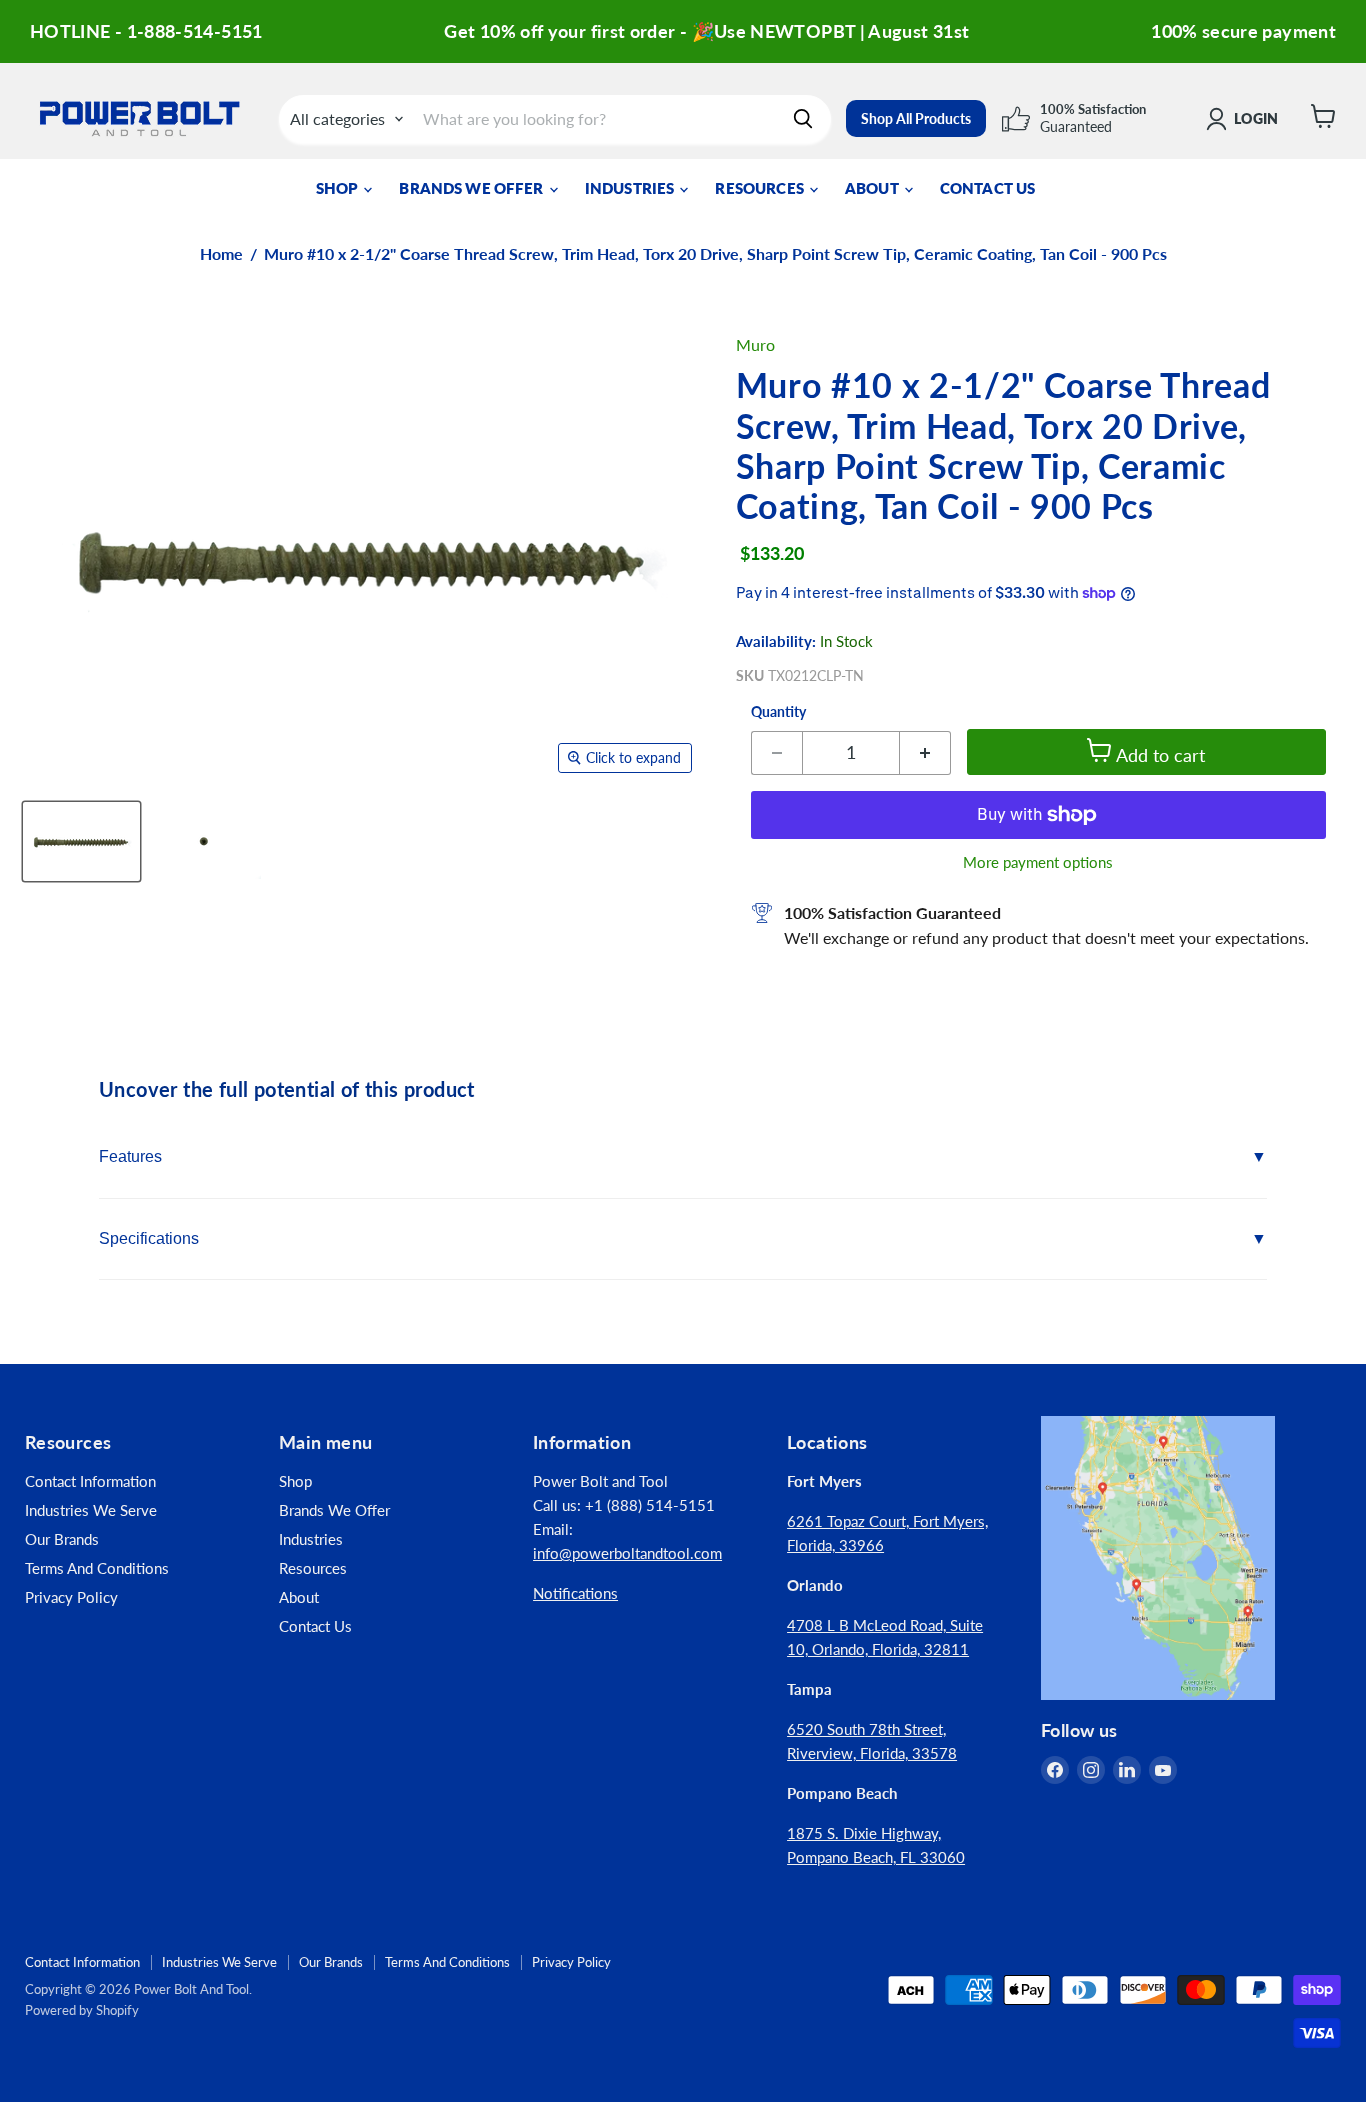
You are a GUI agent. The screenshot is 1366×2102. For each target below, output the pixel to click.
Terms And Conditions (97, 1568)
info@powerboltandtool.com (627, 1553)
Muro (755, 344)
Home (221, 254)
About (873, 188)
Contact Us (988, 188)
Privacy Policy (71, 1597)
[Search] (803, 119)
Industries (631, 188)
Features (130, 1156)
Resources (761, 188)
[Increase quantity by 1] (925, 753)
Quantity (778, 712)
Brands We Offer (472, 188)
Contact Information (90, 1481)
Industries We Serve (91, 1510)
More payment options (1038, 862)
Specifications (149, 1238)
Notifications (575, 1593)
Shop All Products (916, 118)
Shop (339, 188)
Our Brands (62, 1539)
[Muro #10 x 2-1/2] (81, 841)
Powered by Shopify (82, 2010)
